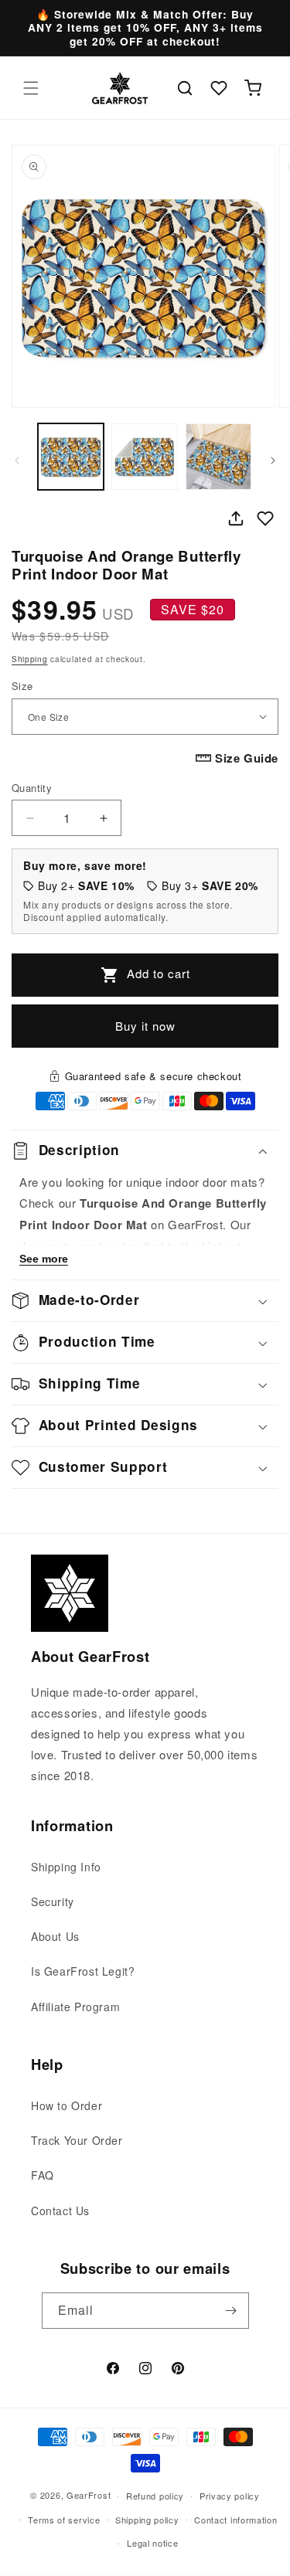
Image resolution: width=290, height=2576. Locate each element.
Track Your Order (77, 2140)
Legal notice (152, 2543)
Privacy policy (230, 2496)
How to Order (67, 2105)
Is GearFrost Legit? (83, 1971)
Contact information (235, 2520)
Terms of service (64, 2520)
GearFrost (89, 2495)
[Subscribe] (231, 2311)
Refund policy (155, 2496)
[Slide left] (17, 460)
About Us (55, 1936)
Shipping (30, 659)
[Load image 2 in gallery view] (144, 456)
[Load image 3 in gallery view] (218, 456)
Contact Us (60, 2211)
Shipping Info (66, 1867)
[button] (31, 88)
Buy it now (145, 1026)
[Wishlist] (219, 88)
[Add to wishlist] (265, 518)
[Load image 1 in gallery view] (71, 456)
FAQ (43, 2175)
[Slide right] (273, 460)
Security (53, 1901)
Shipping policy (147, 2520)
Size (22, 686)
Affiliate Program (75, 2007)
